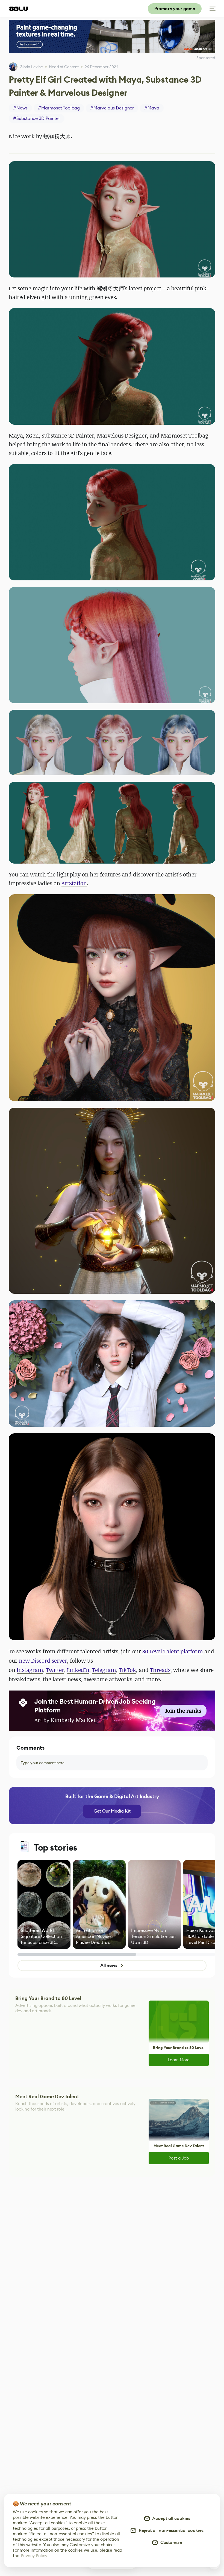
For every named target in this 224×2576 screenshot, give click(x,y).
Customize (170, 2542)
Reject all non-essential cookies (170, 2530)
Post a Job (179, 2158)
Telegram (104, 1670)
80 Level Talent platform (173, 1651)
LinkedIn (78, 1670)
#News (20, 108)
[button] (112, 219)
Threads (160, 1670)
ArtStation (74, 883)
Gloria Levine (31, 67)
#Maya (152, 108)
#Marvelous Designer (112, 108)
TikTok (127, 1670)
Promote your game (175, 9)
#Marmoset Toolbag (59, 108)
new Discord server (43, 1661)
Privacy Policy (34, 2556)
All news (109, 1965)
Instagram (30, 1670)
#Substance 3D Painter (37, 118)
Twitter (55, 1670)
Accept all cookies (170, 2518)
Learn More (179, 2060)
